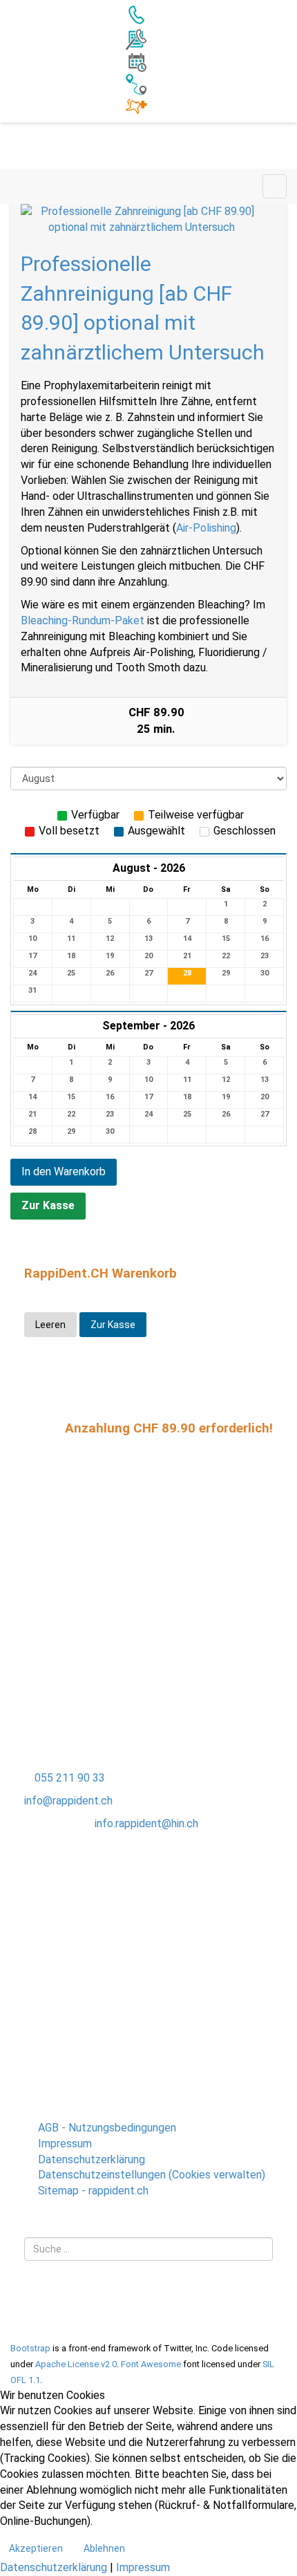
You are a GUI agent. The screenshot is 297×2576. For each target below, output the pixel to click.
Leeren (50, 1325)
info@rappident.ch (68, 1801)
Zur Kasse (48, 1205)
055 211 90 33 (70, 1778)
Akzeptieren (36, 2548)
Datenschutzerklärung (92, 2159)
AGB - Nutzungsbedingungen (107, 2128)
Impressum (65, 2144)
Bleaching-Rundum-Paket (83, 620)
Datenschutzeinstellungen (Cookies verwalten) (152, 2175)
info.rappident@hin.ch (146, 1823)
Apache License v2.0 (76, 2364)
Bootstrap (30, 2348)
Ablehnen (104, 2548)
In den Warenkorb (64, 1172)
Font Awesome (151, 2364)
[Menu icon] (275, 186)
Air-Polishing (206, 528)
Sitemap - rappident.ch (93, 2191)
